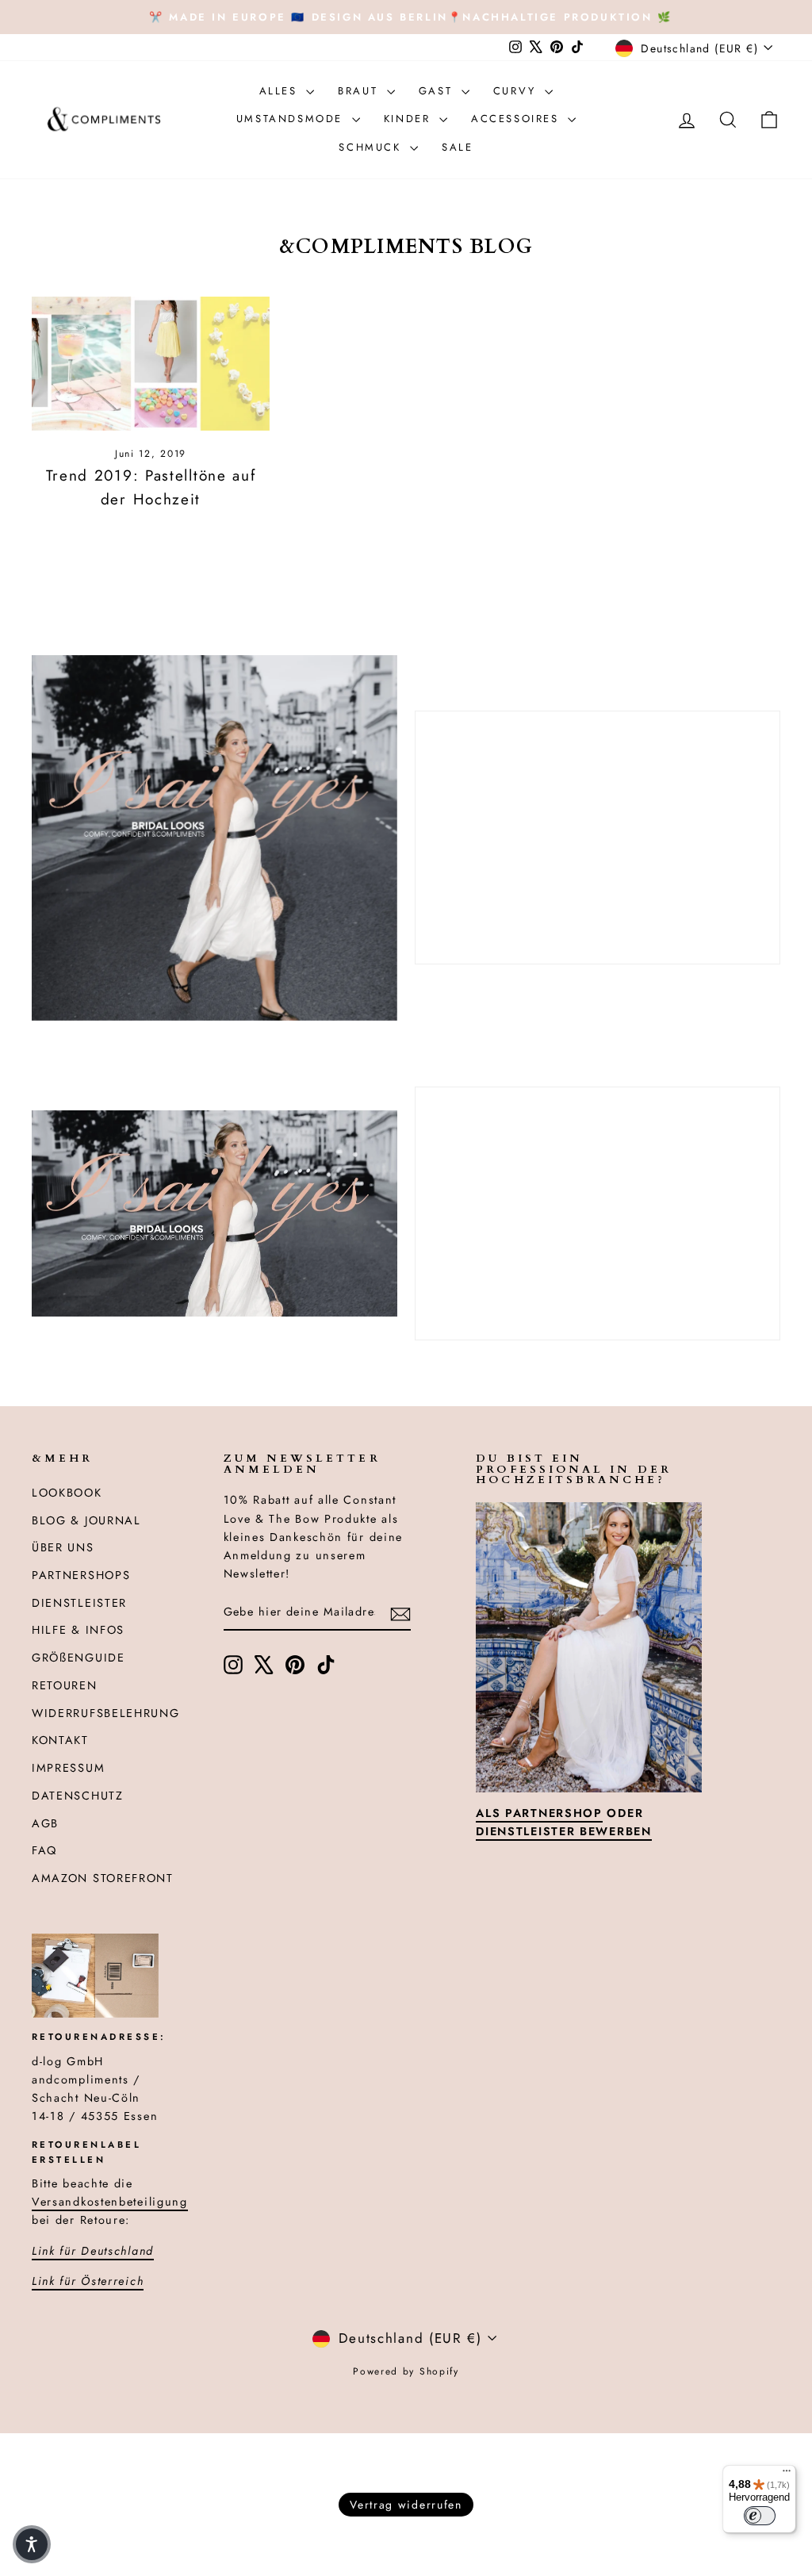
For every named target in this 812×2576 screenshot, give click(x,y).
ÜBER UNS (63, 1547)
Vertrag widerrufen (406, 2505)
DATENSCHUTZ (78, 1796)
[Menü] (787, 2474)
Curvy (517, 91)
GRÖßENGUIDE (79, 1658)
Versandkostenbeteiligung (110, 2202)
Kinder (410, 119)
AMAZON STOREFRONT (103, 1878)
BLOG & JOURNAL (86, 1520)
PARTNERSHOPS (81, 1575)
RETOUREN (65, 1685)
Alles (281, 91)
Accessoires (517, 119)
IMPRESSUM (68, 1768)
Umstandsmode (292, 119)
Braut (360, 91)
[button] (32, 2544)
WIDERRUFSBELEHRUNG (106, 1713)
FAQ (44, 1850)
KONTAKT (60, 1740)
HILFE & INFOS (78, 1630)
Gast (438, 91)
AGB (45, 1823)
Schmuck (372, 147)
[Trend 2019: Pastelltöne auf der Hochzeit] (151, 364)
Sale (457, 147)
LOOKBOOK (67, 1493)
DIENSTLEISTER (79, 1603)
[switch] (760, 2516)
